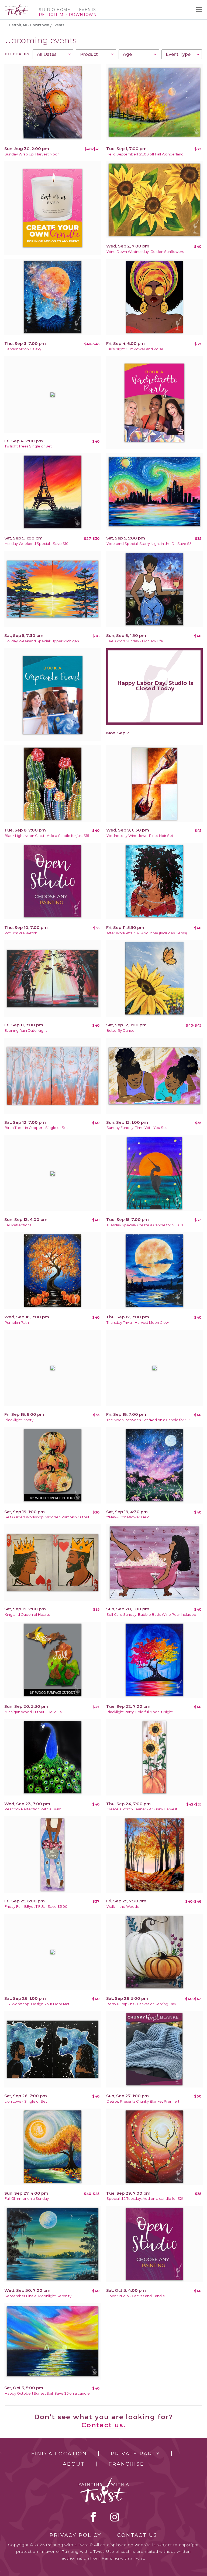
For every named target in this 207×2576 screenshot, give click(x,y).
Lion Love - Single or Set (26, 2101)
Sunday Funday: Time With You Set (137, 1128)
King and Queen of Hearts (27, 1615)
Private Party (135, 2454)
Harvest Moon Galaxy (23, 349)
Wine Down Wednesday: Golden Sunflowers (145, 252)
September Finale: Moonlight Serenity (38, 2296)
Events (87, 10)
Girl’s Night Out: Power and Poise (135, 349)
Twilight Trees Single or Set (28, 446)
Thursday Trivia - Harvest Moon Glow (138, 1323)
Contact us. (103, 2425)
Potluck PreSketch (21, 933)
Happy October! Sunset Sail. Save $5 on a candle (47, 2393)
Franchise (126, 2464)
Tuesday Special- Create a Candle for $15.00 (145, 1225)
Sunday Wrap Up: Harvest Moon (32, 154)
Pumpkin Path (17, 1323)
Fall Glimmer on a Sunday (27, 2199)
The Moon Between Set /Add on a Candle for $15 (148, 1420)
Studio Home (55, 10)
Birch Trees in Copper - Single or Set (36, 1128)
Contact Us (137, 2535)
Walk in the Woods (123, 1907)
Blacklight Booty (19, 1420)
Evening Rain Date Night (26, 1031)
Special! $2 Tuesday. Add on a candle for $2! (145, 2199)
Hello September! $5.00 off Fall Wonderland (145, 154)
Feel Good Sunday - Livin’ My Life (135, 641)
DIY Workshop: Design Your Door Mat (37, 2004)
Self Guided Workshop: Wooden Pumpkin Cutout (47, 1517)
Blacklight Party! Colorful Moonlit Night (140, 1712)
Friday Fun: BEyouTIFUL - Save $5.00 (36, 1907)
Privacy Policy (75, 2535)
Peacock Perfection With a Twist (33, 1809)
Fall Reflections (18, 1225)
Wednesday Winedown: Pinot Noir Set (140, 836)
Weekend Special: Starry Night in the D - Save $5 (149, 544)
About (74, 2464)
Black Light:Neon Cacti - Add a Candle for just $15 (47, 836)
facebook (93, 2517)
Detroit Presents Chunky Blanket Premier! (143, 2101)
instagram (115, 2517)
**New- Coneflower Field (128, 1517)
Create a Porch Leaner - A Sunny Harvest (142, 1809)
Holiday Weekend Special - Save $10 (37, 544)
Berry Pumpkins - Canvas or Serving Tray (141, 2004)
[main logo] (17, 6)
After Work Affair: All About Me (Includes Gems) (147, 933)
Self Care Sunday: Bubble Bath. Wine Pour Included (151, 1615)
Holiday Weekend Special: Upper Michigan (42, 641)
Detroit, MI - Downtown (29, 25)
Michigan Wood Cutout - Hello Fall (34, 1712)
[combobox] (53, 54)
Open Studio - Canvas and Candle (136, 2296)
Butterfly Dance (120, 1031)
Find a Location (59, 2454)
